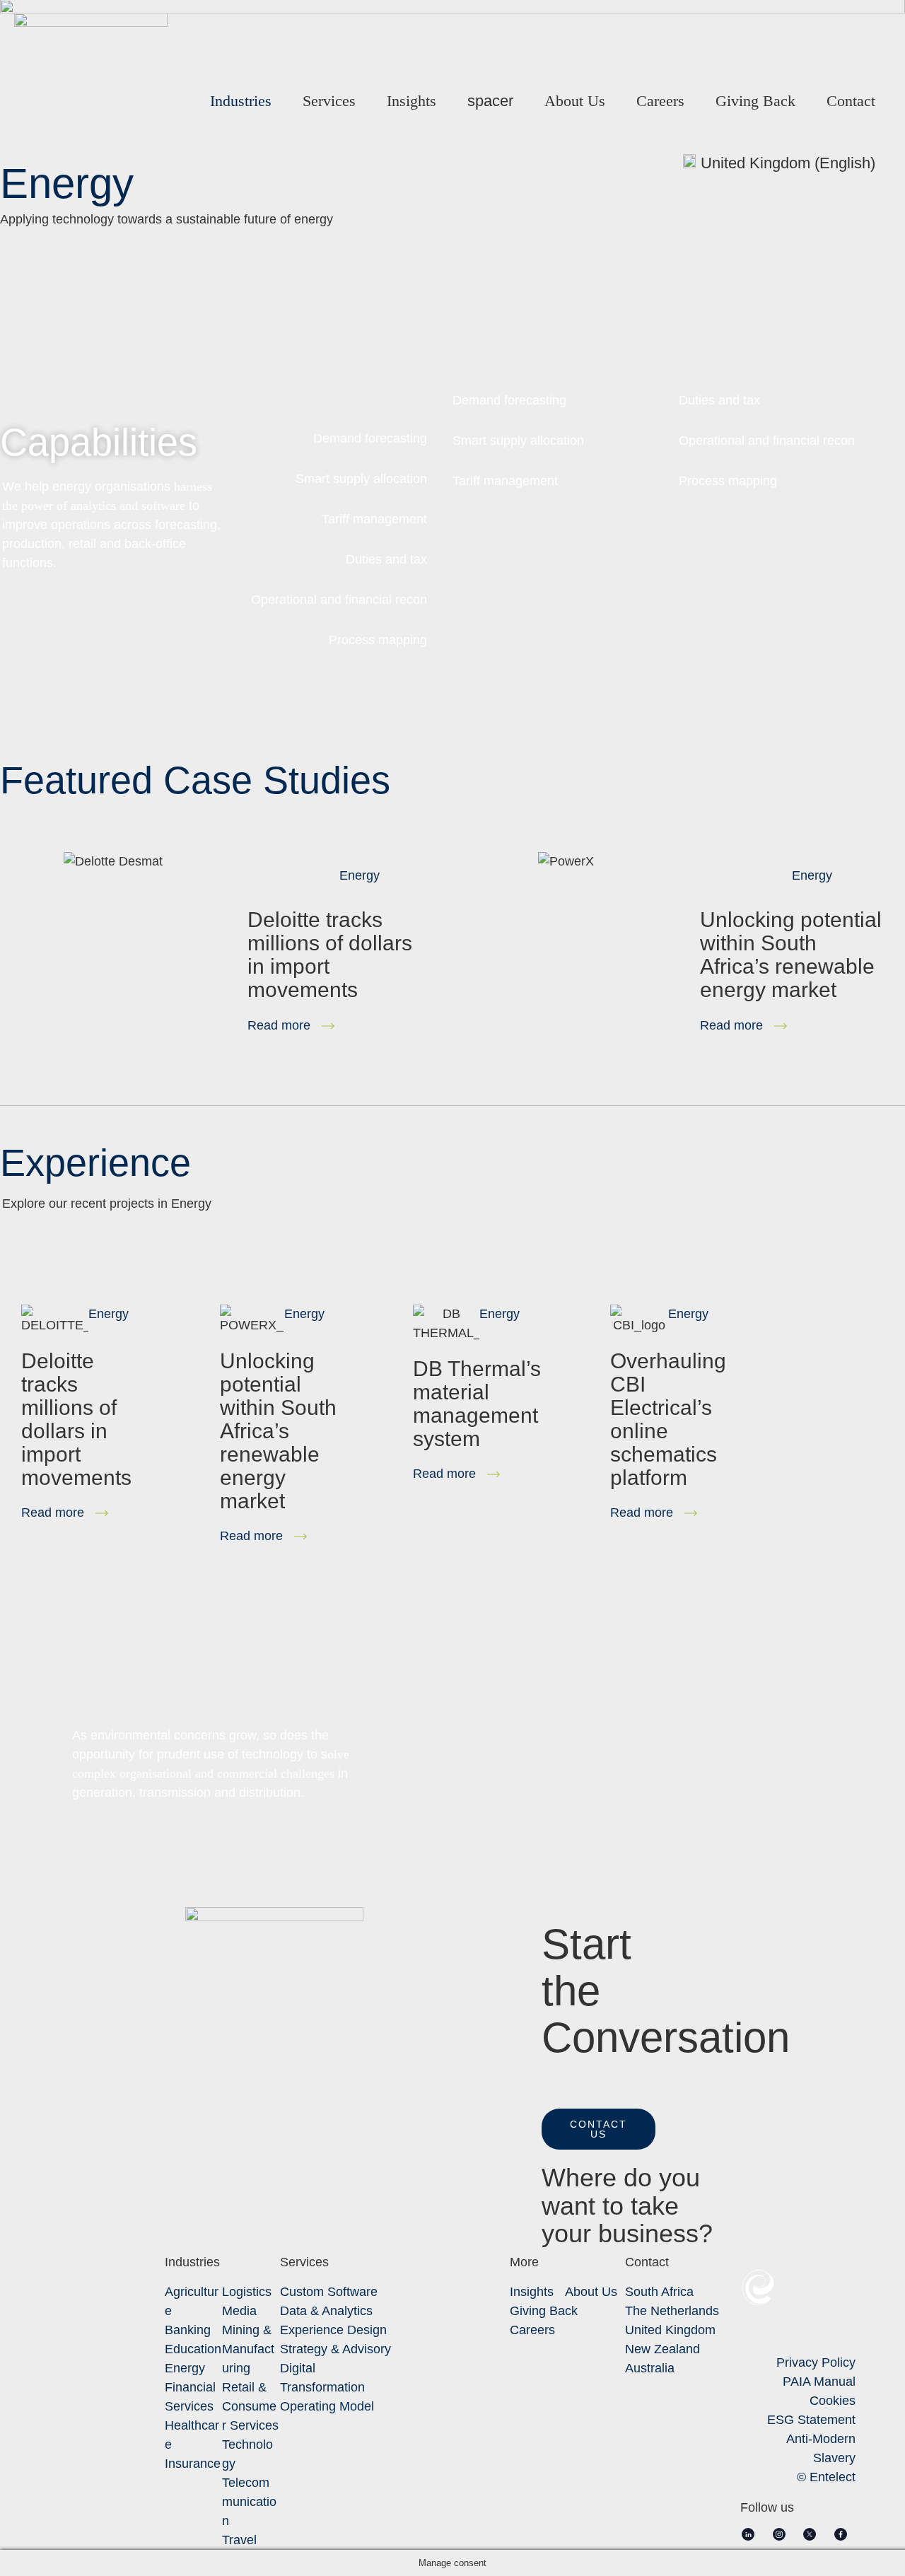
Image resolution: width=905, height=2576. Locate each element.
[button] (599, 2129)
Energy (360, 875)
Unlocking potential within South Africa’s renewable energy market (791, 955)
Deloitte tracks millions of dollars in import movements (76, 1419)
